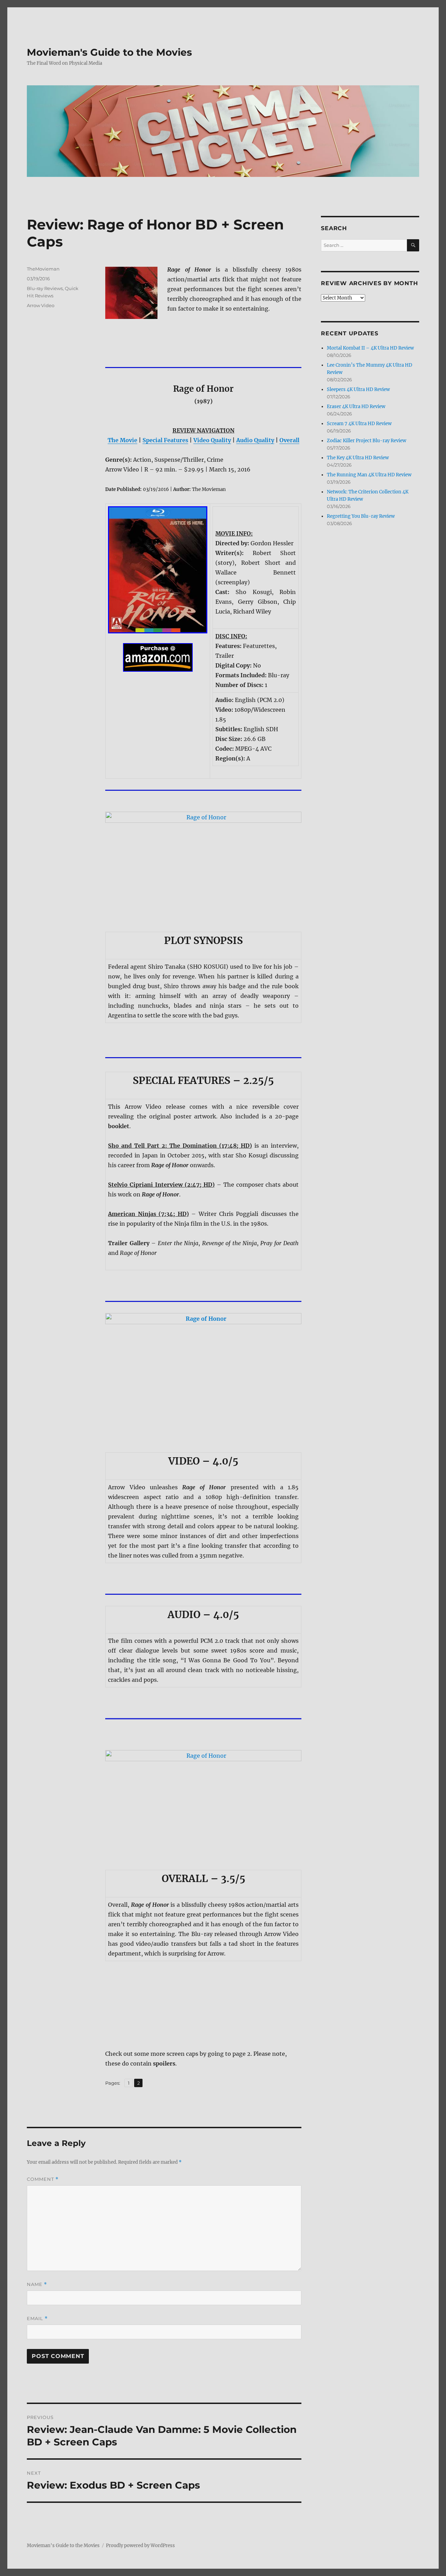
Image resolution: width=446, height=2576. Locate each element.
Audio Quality (255, 440)
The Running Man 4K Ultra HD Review (369, 475)
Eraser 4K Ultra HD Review (356, 407)
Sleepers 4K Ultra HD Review (358, 389)
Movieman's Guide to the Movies (109, 52)
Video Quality (212, 440)
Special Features (165, 440)
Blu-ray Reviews (45, 288)
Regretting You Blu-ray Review (361, 516)
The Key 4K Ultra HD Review (358, 458)
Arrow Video (41, 305)
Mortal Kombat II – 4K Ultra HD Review (370, 348)
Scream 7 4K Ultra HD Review (359, 424)
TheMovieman (43, 269)
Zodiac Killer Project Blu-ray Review (367, 441)
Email (37, 2319)
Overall (289, 440)
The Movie (122, 440)
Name (37, 2284)
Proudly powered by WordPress (140, 2546)
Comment (43, 2179)
